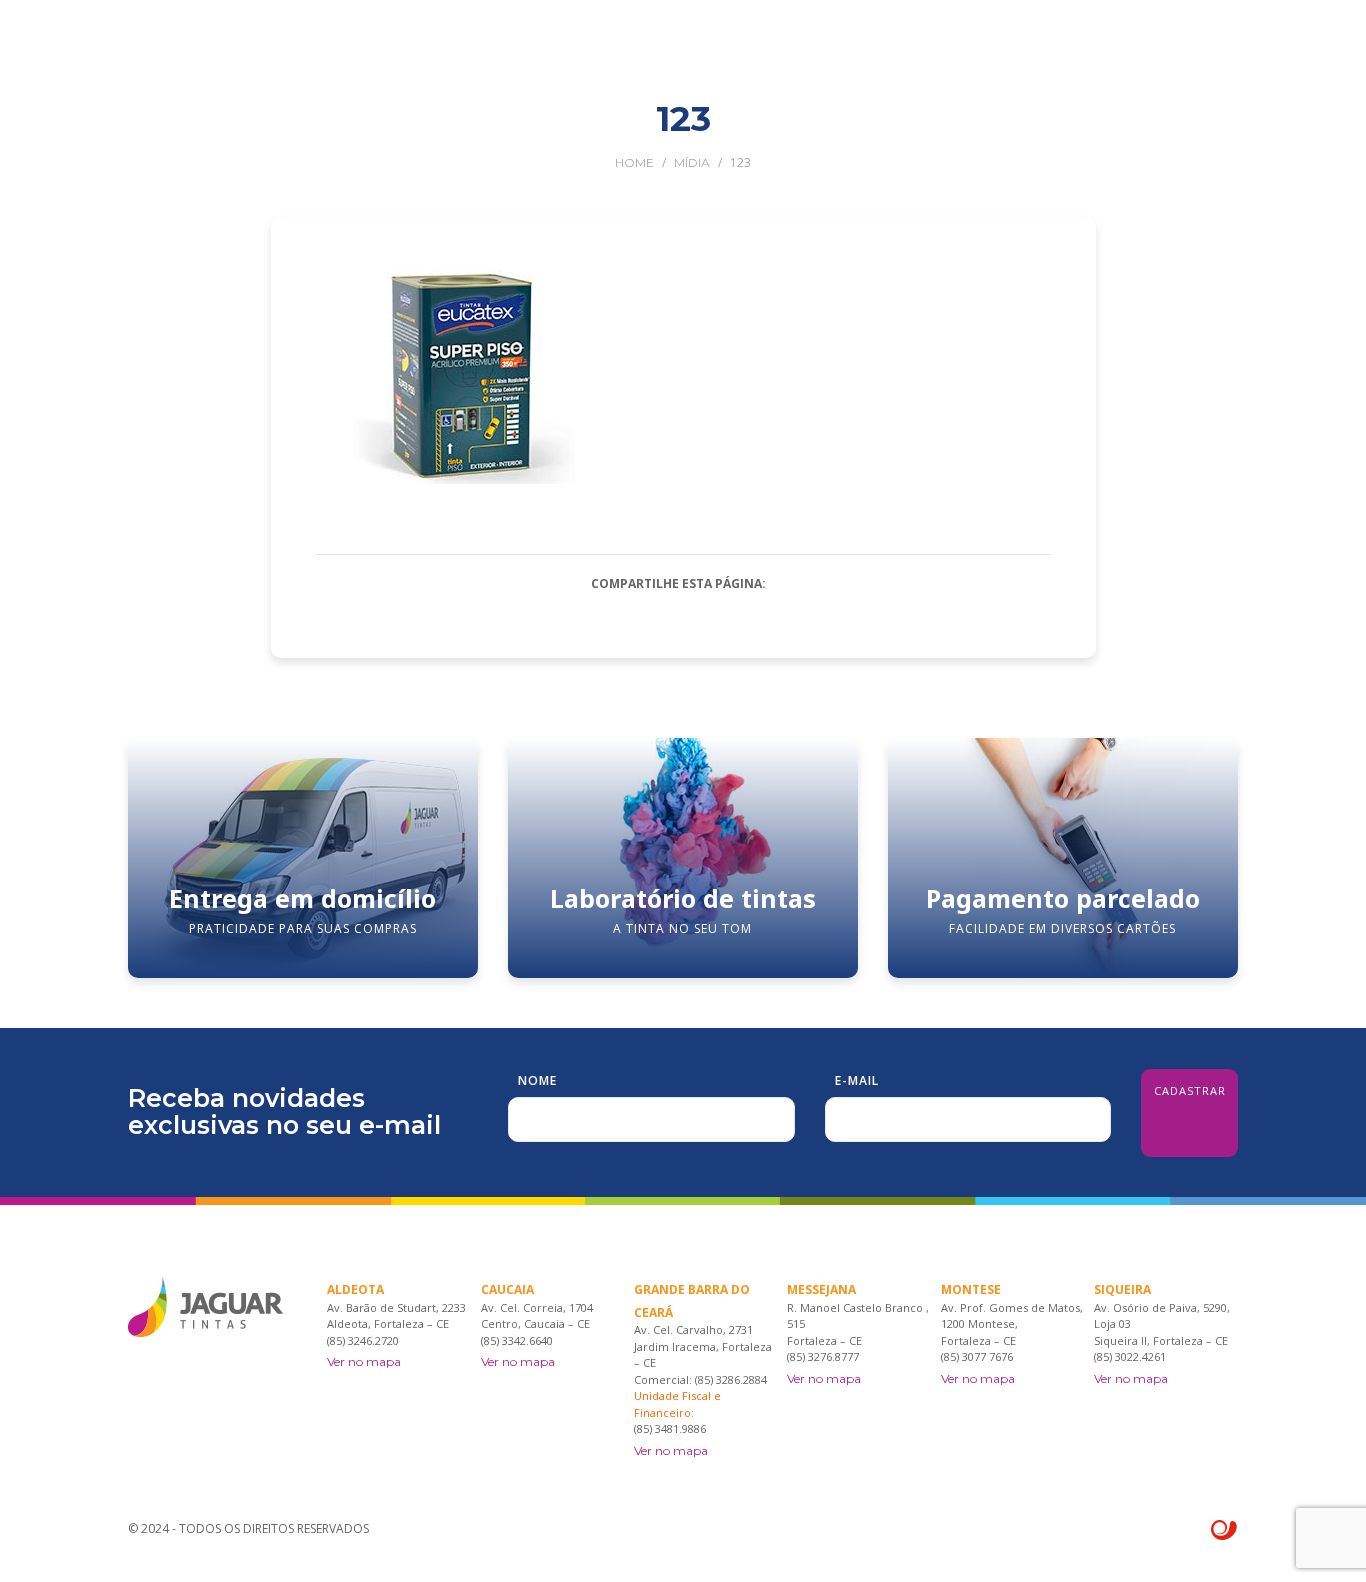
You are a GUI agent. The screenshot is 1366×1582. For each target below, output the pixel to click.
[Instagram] (1230, 132)
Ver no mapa (364, 1361)
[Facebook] (1201, 132)
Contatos (1103, 132)
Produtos (637, 132)
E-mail (857, 1080)
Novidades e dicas (972, 132)
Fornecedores (824, 132)
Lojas (722, 132)
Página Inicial (392, 132)
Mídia (692, 162)
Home (634, 162)
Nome (537, 1080)
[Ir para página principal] (205, 50)
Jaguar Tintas (521, 132)
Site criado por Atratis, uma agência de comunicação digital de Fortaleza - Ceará (1224, 1531)
